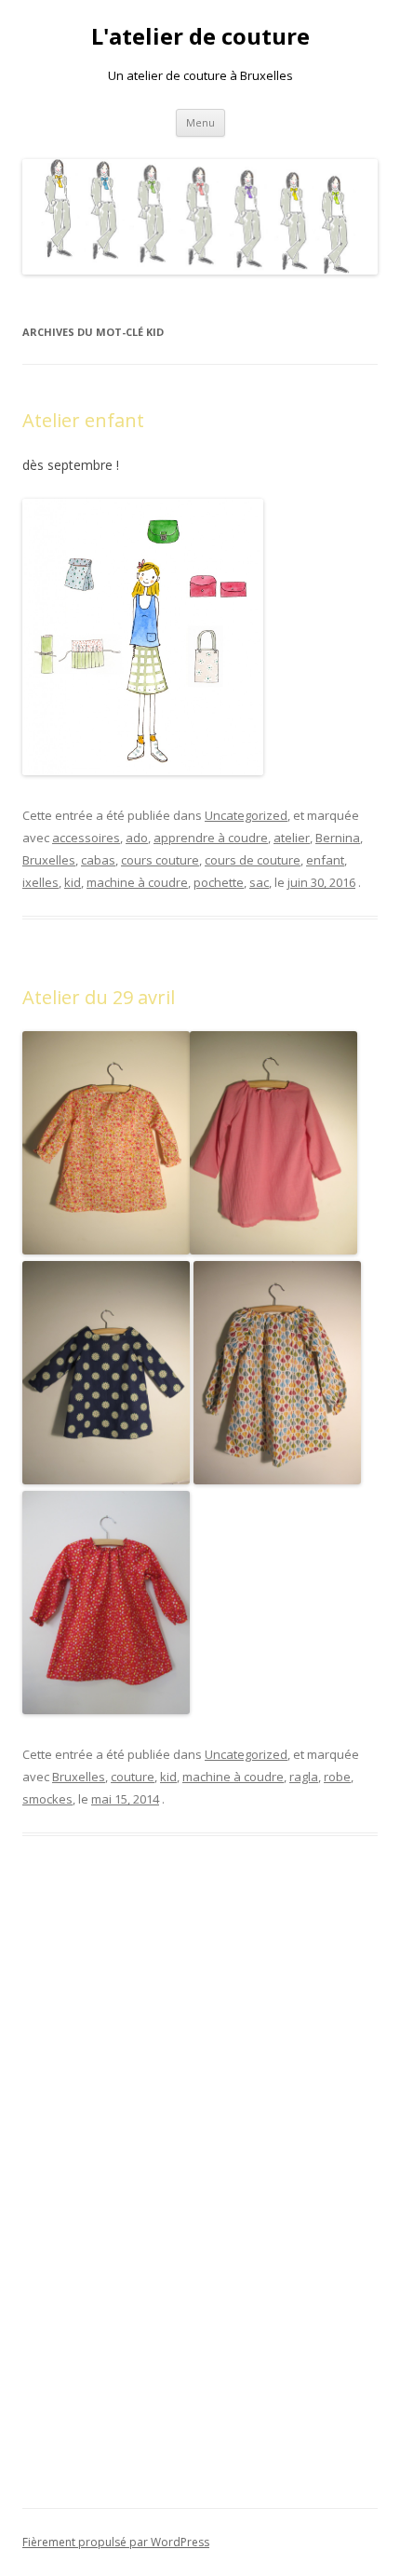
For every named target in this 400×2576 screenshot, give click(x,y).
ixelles (40, 882)
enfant (325, 860)
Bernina (338, 838)
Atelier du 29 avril (99, 997)
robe (337, 1777)
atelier (292, 838)
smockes (47, 1799)
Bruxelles (49, 860)
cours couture (160, 860)
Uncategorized (246, 815)
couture (133, 1777)
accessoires (86, 838)
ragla (304, 1777)
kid (73, 882)
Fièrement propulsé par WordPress (116, 2542)
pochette (219, 882)
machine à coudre (137, 882)
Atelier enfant (83, 420)
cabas (98, 860)
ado (137, 838)
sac (259, 882)
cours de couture (253, 860)
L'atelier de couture (200, 37)
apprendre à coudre (211, 838)
